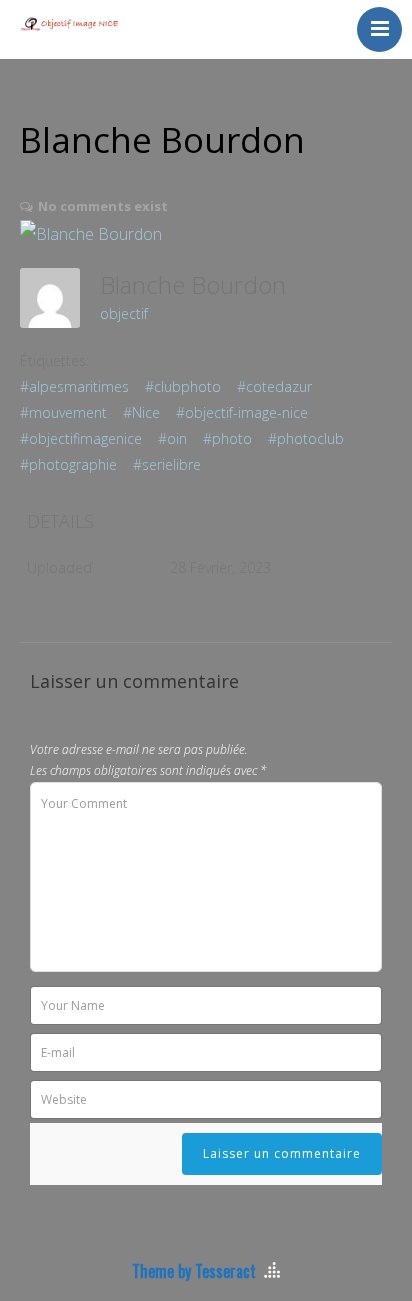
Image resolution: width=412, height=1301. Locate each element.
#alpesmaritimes (74, 386)
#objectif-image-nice (242, 412)
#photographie (68, 464)
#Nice (141, 412)
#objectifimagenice (81, 438)
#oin (172, 438)
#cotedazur (274, 386)
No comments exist (103, 206)
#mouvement (63, 412)
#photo (227, 438)
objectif (124, 313)
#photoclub (306, 438)
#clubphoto (183, 386)
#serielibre (167, 464)
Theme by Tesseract (194, 1271)
